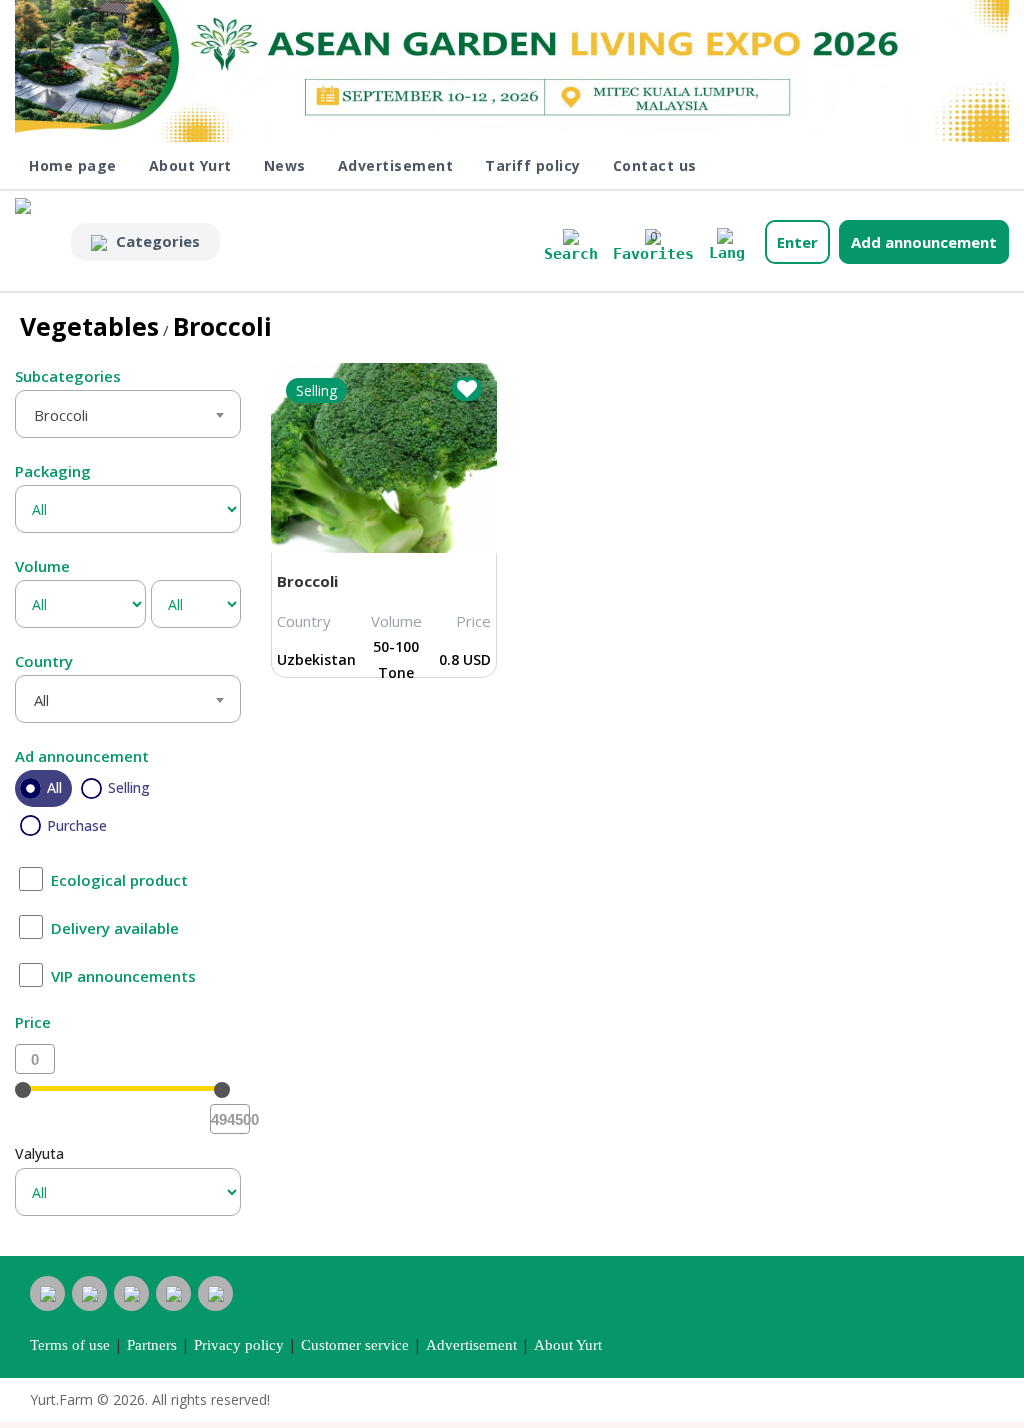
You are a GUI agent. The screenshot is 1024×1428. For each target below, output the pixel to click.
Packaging (53, 471)
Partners (152, 1345)
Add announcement (924, 242)
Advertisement (396, 165)
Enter (797, 242)
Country (44, 661)
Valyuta (39, 1153)
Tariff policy (533, 165)
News (285, 165)
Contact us (655, 165)
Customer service (355, 1345)
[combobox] (128, 414)
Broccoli (307, 581)
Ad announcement (82, 756)
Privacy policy (239, 1345)
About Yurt (190, 165)
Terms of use (70, 1345)
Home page (73, 165)
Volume (42, 566)
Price (33, 1022)
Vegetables (89, 326)
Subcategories (68, 376)
